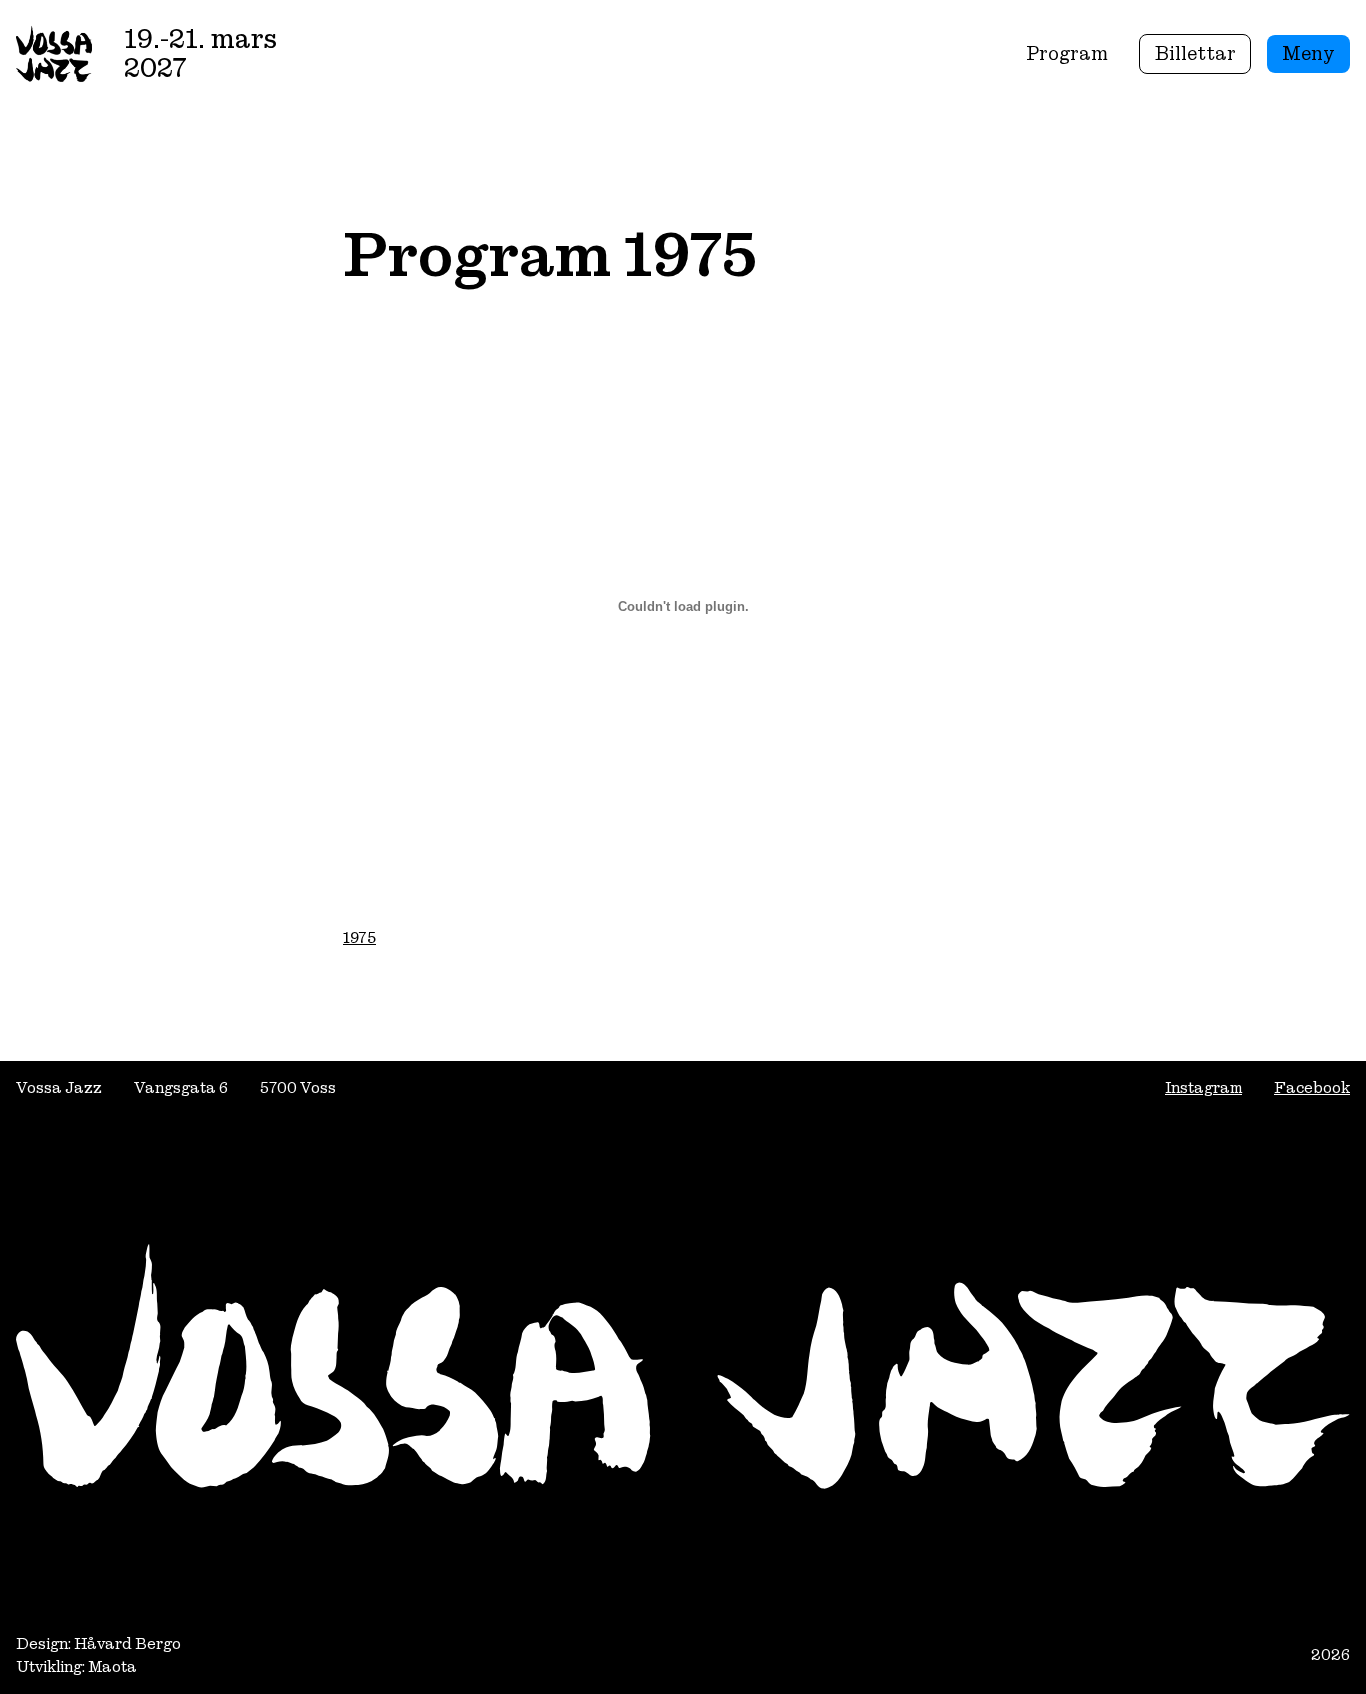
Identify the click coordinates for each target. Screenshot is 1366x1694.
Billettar (1195, 53)
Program (1067, 53)
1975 (359, 937)
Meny (1308, 53)
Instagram (1203, 1087)
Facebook (1312, 1087)
